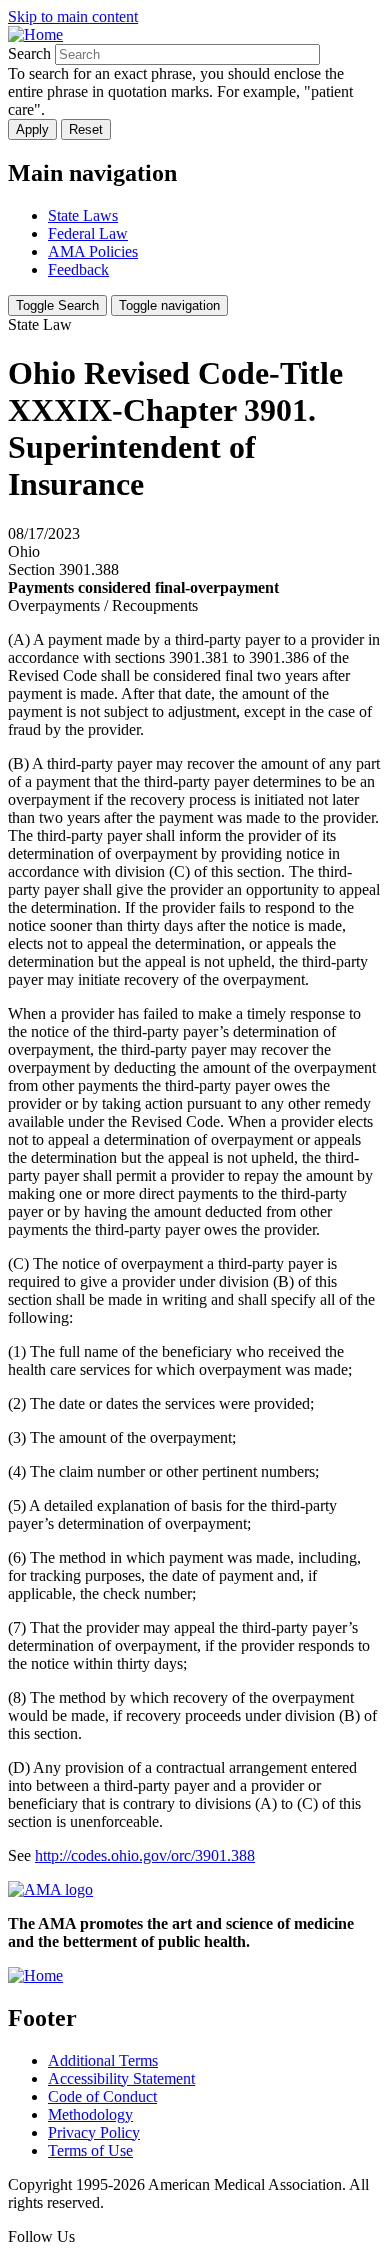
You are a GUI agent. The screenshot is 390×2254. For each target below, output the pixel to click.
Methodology (90, 2114)
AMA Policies (93, 251)
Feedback (78, 269)
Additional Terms (103, 2060)
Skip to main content (73, 16)
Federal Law (88, 233)
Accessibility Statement (121, 2078)
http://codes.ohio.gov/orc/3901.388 (145, 1855)
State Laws (83, 215)
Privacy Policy (94, 2132)
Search (29, 53)
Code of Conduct (102, 2096)
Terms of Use (90, 2150)
